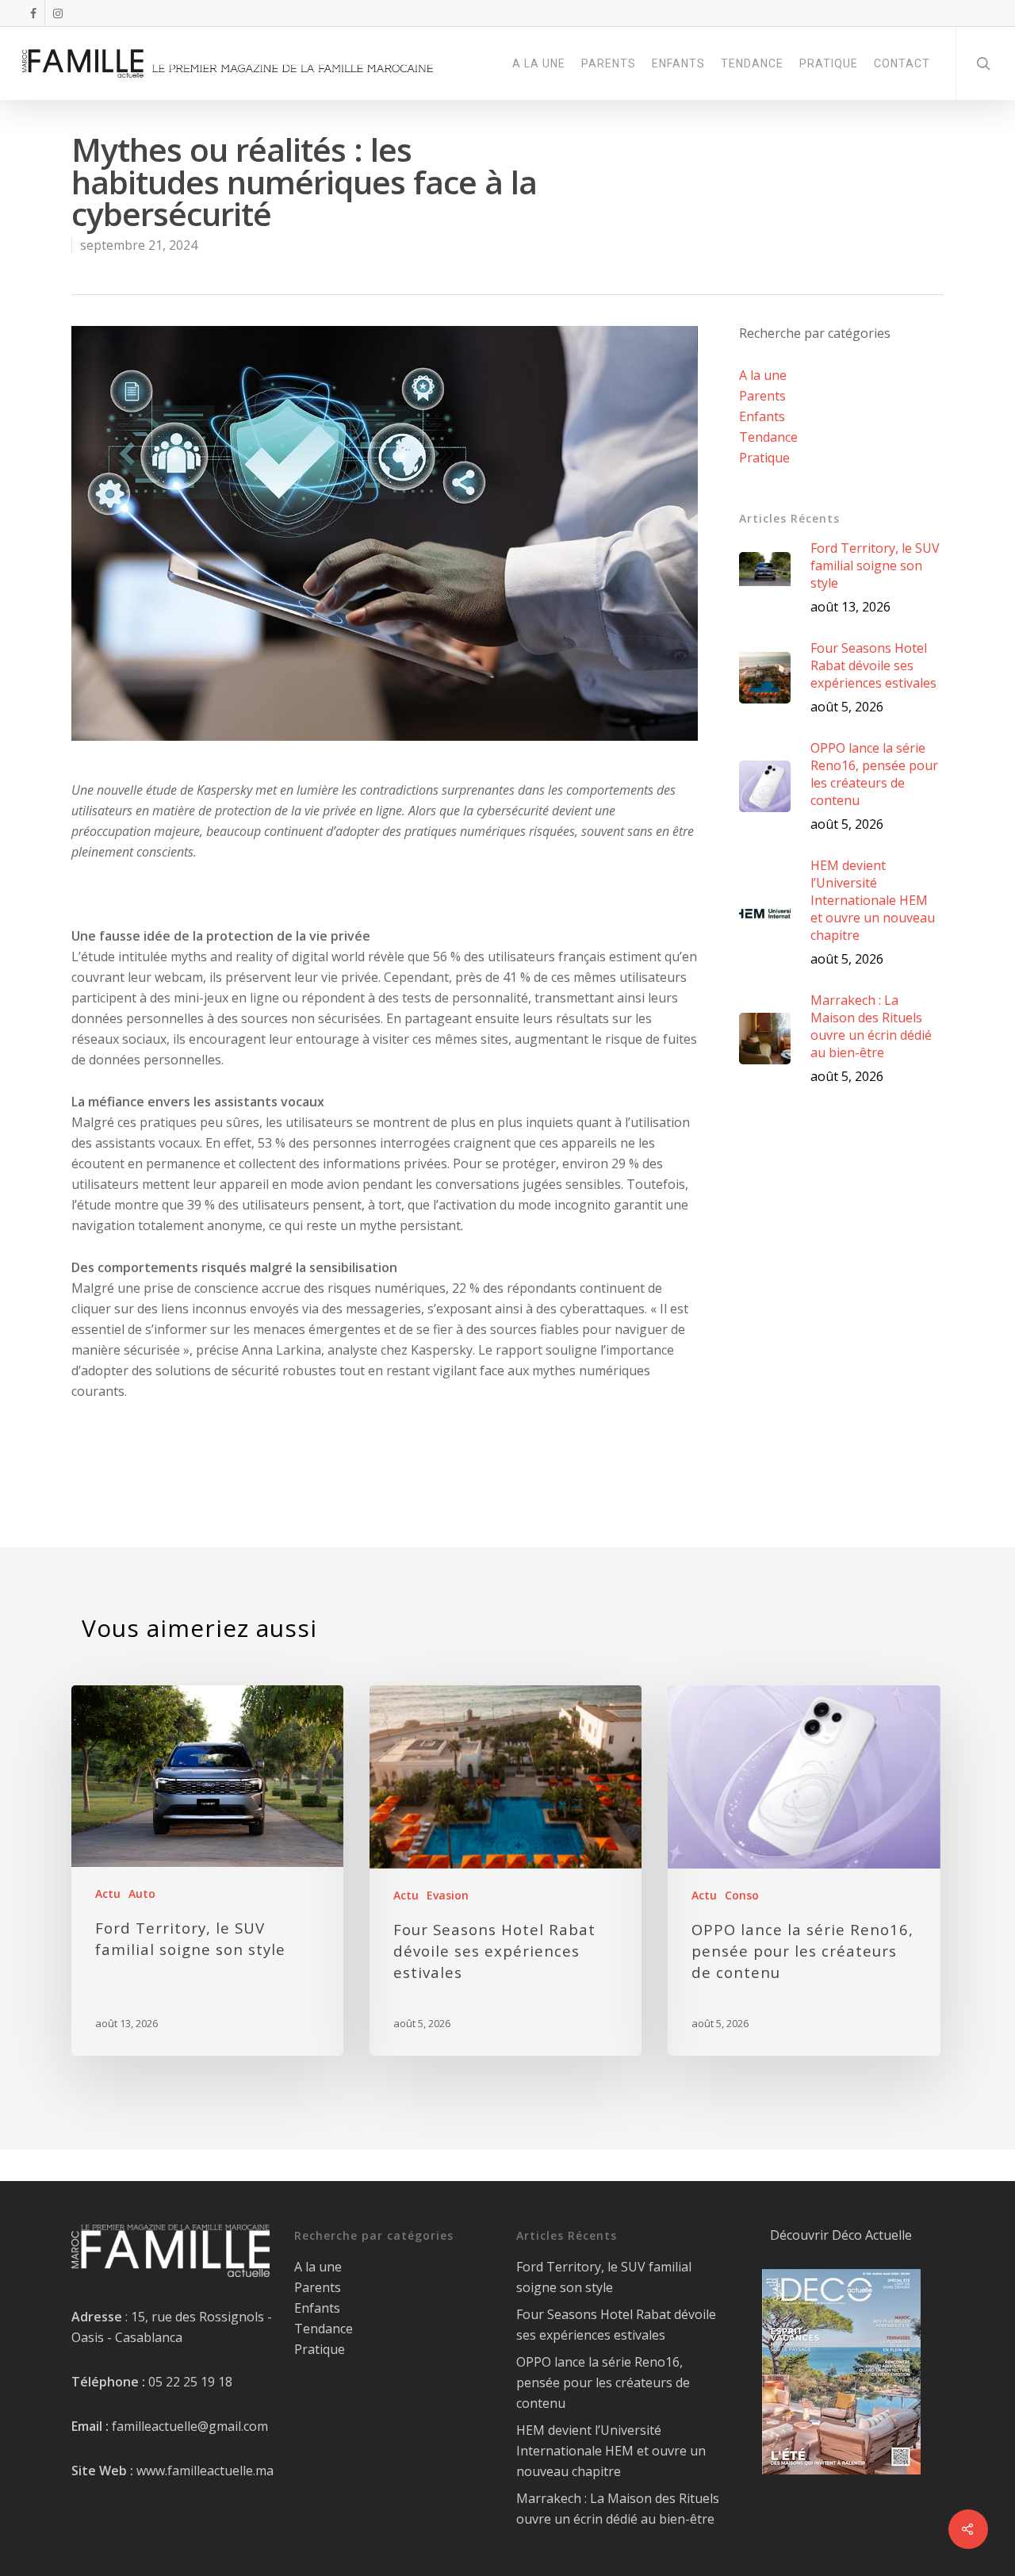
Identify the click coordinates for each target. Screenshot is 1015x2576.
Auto (142, 1894)
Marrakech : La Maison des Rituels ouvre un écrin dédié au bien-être (618, 2509)
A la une (763, 375)
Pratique (764, 458)
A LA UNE (539, 63)
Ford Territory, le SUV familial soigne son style (604, 2277)
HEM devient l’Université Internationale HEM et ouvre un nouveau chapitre (611, 2451)
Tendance (768, 437)
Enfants (762, 416)
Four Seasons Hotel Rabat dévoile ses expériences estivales (616, 2325)
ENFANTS (678, 63)
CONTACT (902, 63)
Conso (742, 1895)
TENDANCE (752, 63)
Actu (108, 1894)
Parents (762, 396)
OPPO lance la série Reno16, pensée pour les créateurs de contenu (603, 2382)
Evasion (448, 1895)
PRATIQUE (829, 63)
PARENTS (609, 63)
